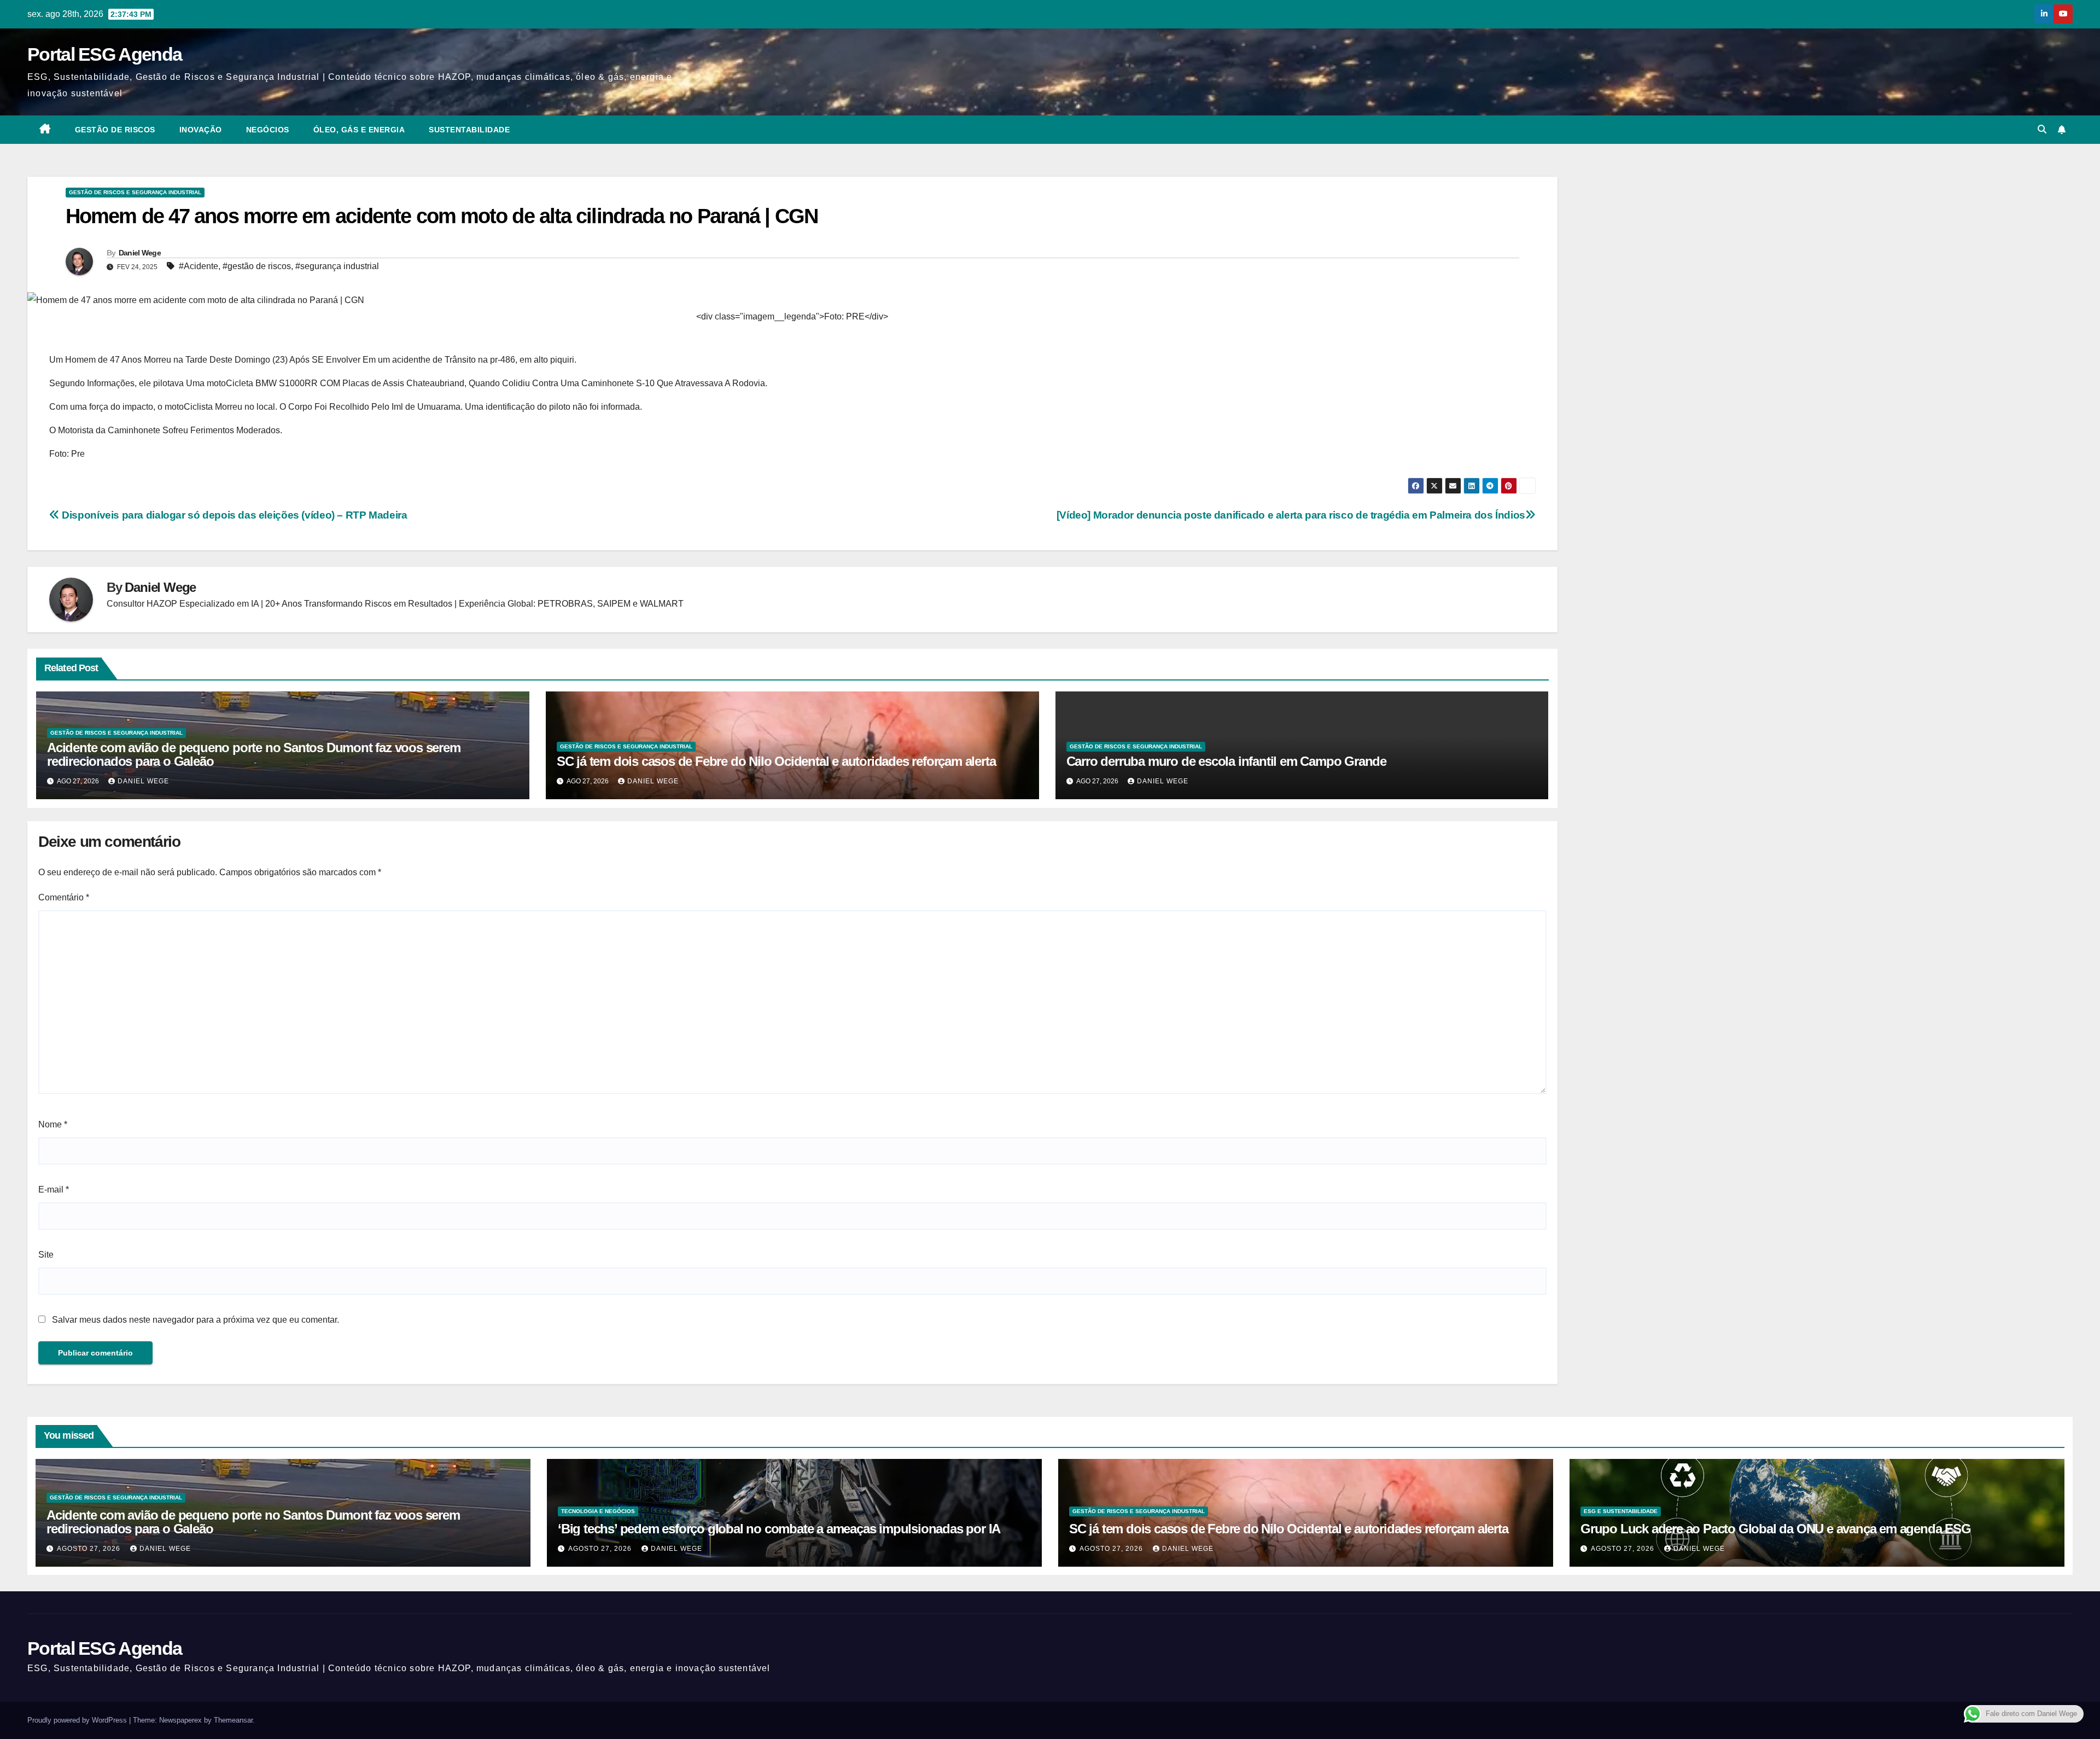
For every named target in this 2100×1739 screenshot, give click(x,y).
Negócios (268, 130)
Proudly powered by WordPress (78, 1720)
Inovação (201, 130)
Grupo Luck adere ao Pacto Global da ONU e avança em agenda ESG (1776, 1529)
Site (46, 1255)
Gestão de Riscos (115, 130)
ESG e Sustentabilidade (1621, 1511)
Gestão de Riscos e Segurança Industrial (135, 192)
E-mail (54, 1190)
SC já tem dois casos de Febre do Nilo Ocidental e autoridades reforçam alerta (776, 761)
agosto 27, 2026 (90, 1549)
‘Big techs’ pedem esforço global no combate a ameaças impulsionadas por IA (779, 1529)
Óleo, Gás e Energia (359, 130)
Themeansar (233, 1720)
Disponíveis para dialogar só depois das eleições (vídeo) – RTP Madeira (233, 515)
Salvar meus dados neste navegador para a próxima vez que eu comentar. (196, 1320)
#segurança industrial (337, 266)
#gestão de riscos (257, 266)
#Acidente (199, 266)
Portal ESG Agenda (104, 54)
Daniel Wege (140, 253)
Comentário (64, 897)
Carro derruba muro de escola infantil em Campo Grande (1226, 761)
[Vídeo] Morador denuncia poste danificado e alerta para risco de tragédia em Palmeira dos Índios (1291, 515)
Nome (53, 1124)
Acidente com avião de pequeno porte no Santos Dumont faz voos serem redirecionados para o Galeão (254, 754)
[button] (2042, 129)
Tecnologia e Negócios (598, 1511)
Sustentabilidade (469, 130)
